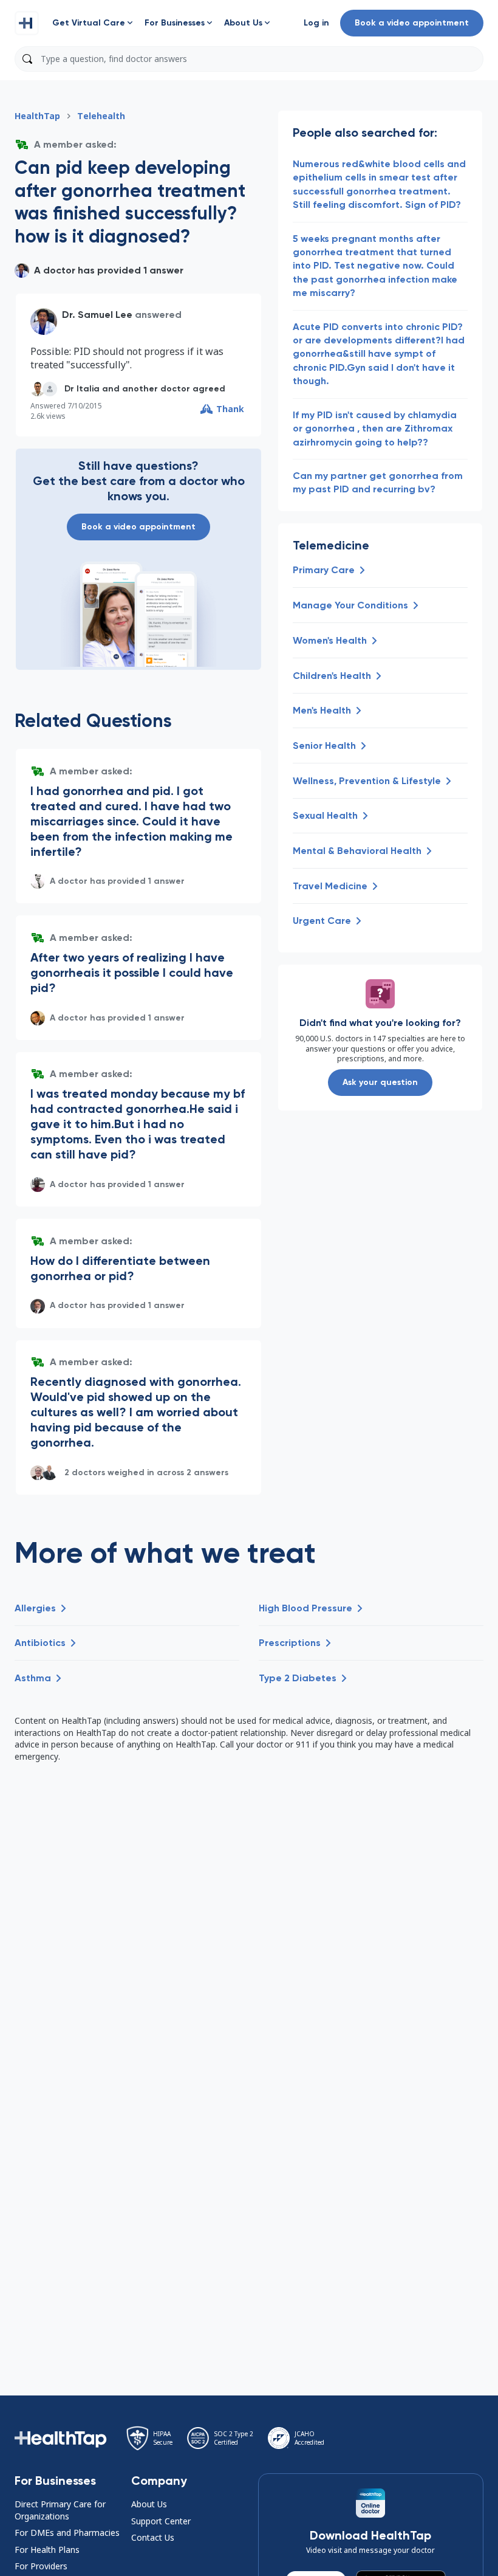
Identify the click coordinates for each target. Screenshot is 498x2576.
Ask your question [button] (380, 1082)
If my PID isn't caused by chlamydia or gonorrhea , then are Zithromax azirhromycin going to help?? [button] (375, 429)
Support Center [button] (161, 2521)
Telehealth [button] (101, 116)
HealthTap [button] (37, 116)
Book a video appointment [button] (412, 23)
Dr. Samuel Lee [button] (97, 315)
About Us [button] (149, 2504)
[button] (27, 23)
